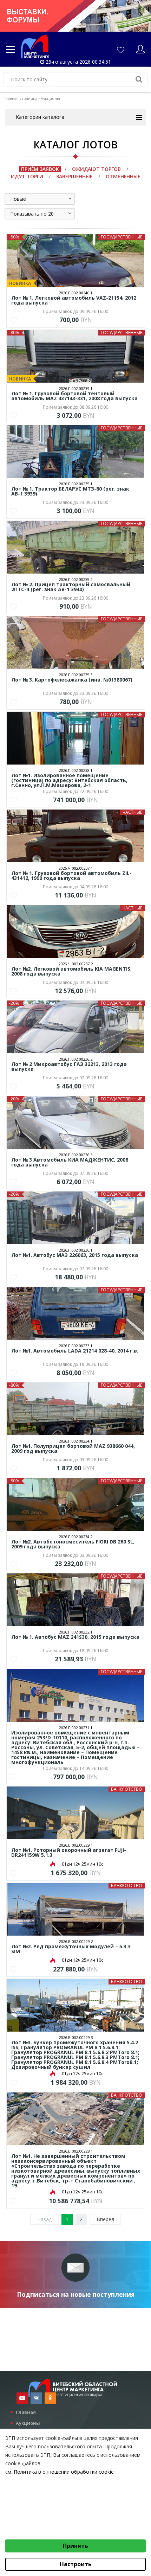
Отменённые (123, 176)
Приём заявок (40, 169)
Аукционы (28, 2423)
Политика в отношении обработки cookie (64, 2472)
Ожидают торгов (96, 169)
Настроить (76, 2564)
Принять (75, 2546)
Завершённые (74, 176)
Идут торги (27, 176)
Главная (26, 2412)
